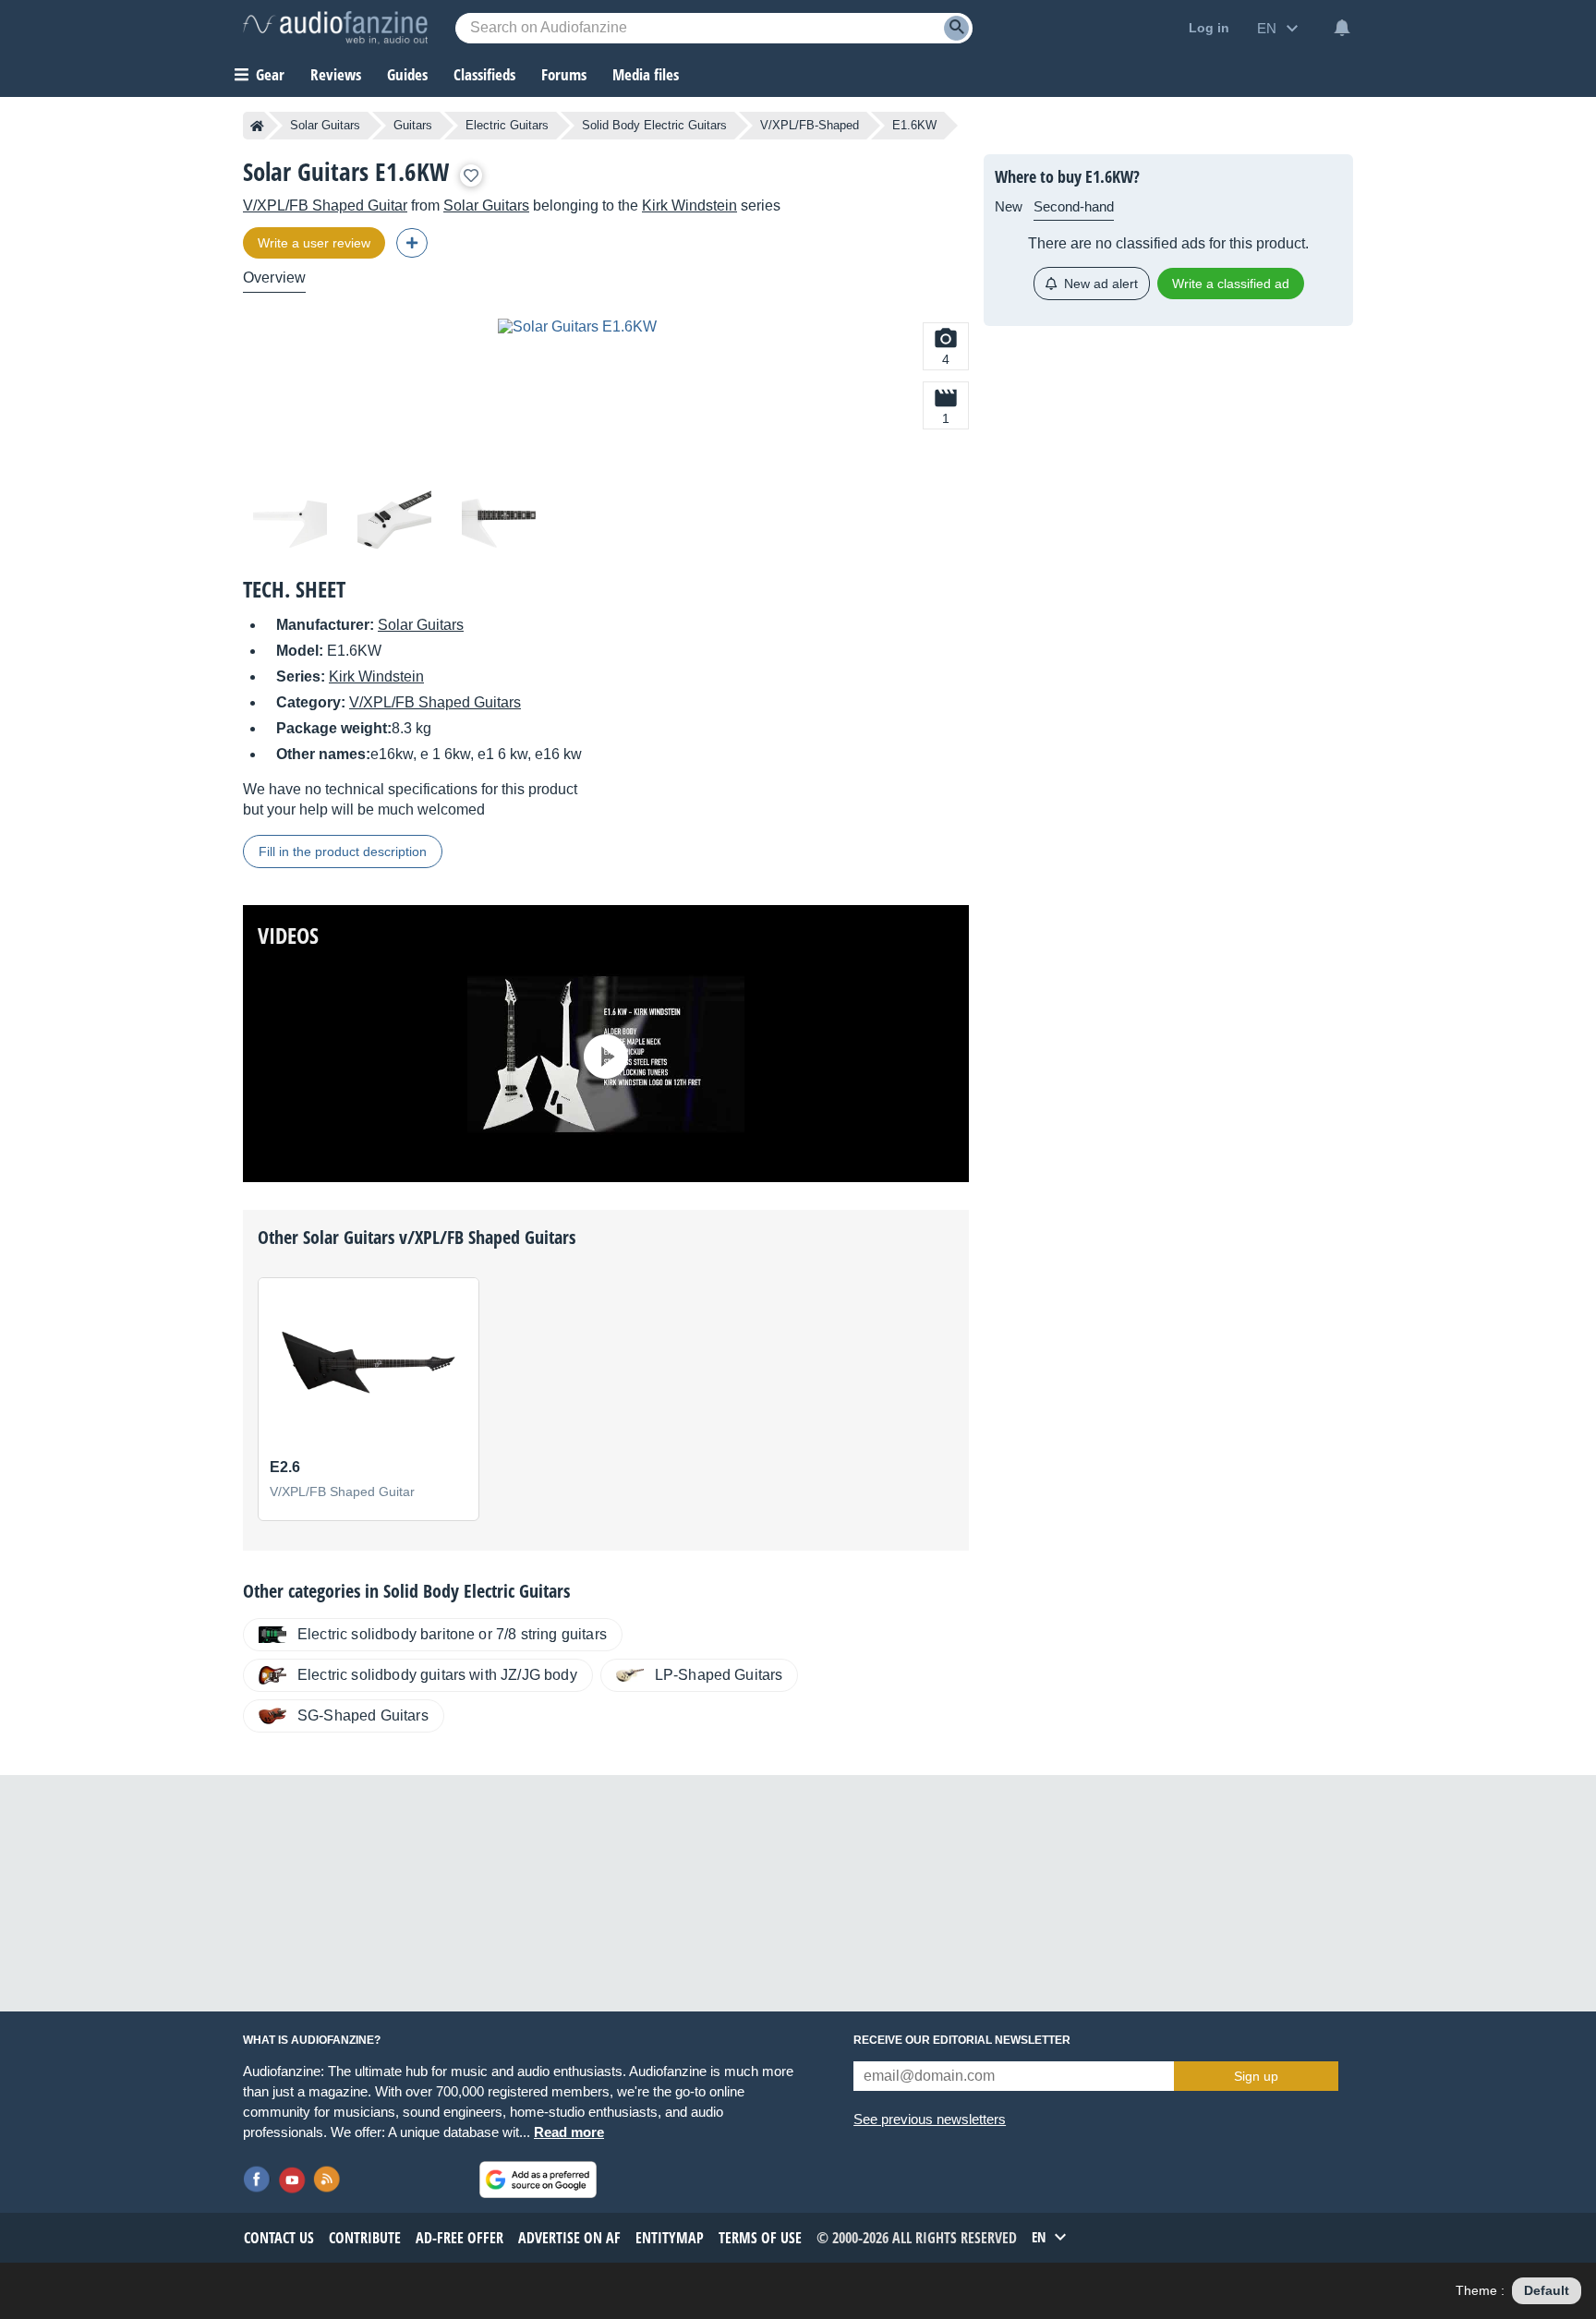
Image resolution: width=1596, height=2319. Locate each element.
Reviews (336, 74)
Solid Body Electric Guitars (654, 125)
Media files (646, 74)
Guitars (413, 125)
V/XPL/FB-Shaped (810, 125)
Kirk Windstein (689, 205)
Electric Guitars (507, 125)
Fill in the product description (343, 852)
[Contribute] (412, 243)
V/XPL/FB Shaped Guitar (325, 205)
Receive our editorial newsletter (962, 2040)
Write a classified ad (1231, 284)
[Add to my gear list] (471, 175)
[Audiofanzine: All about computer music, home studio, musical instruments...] (335, 28)
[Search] (956, 28)
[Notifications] (1342, 28)
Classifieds (484, 74)
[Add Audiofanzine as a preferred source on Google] (538, 2180)
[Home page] (257, 126)
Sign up (1256, 2076)
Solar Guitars (325, 125)
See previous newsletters (930, 2119)
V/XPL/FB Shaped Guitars (435, 702)
